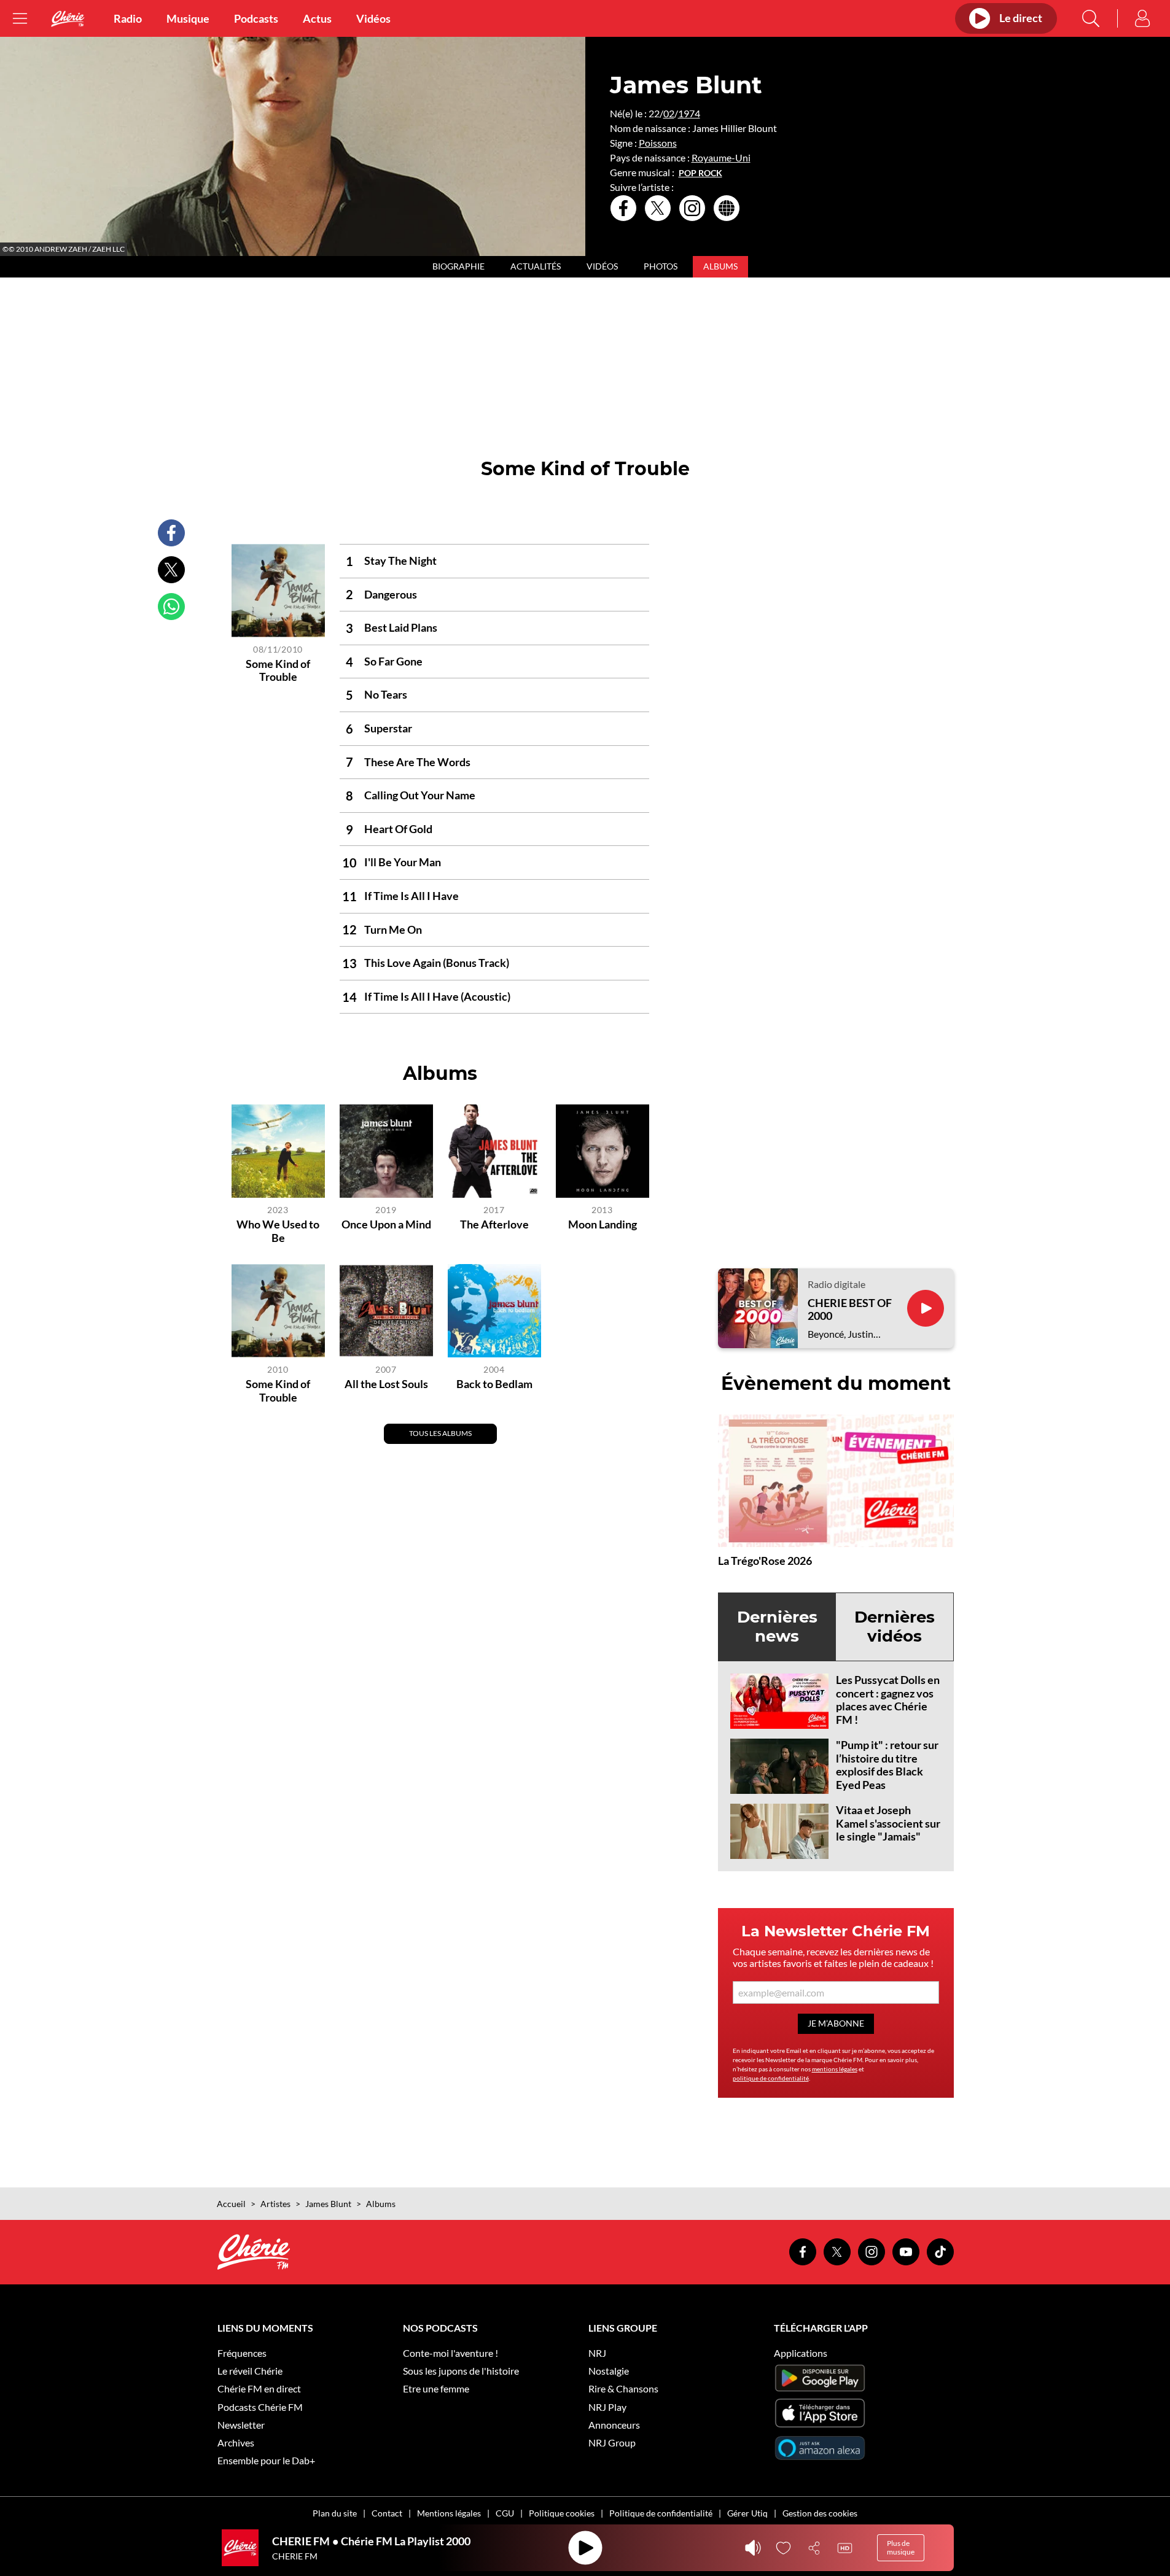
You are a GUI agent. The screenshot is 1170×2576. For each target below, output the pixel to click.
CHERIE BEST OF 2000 (850, 1310)
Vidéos (373, 18)
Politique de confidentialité (661, 2513)
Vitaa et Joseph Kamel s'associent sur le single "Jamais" (888, 1823)
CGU (505, 2513)
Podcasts (256, 18)
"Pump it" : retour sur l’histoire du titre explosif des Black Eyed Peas (887, 1765)
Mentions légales (449, 2513)
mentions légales (835, 2069)
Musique (188, 18)
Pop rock (700, 173)
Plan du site (335, 2513)
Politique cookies (562, 2513)
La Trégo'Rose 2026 (765, 1561)
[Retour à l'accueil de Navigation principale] (68, 19)
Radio (128, 18)
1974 (689, 113)
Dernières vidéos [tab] (895, 1627)
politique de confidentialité (771, 2078)
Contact (387, 2513)
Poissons (658, 143)
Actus (317, 18)
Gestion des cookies (820, 2513)
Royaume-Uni (721, 157)
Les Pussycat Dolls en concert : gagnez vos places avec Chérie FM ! (888, 1700)
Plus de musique (901, 2547)
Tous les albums (440, 1433)
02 (669, 113)
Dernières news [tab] (777, 1627)
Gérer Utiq (747, 2513)
